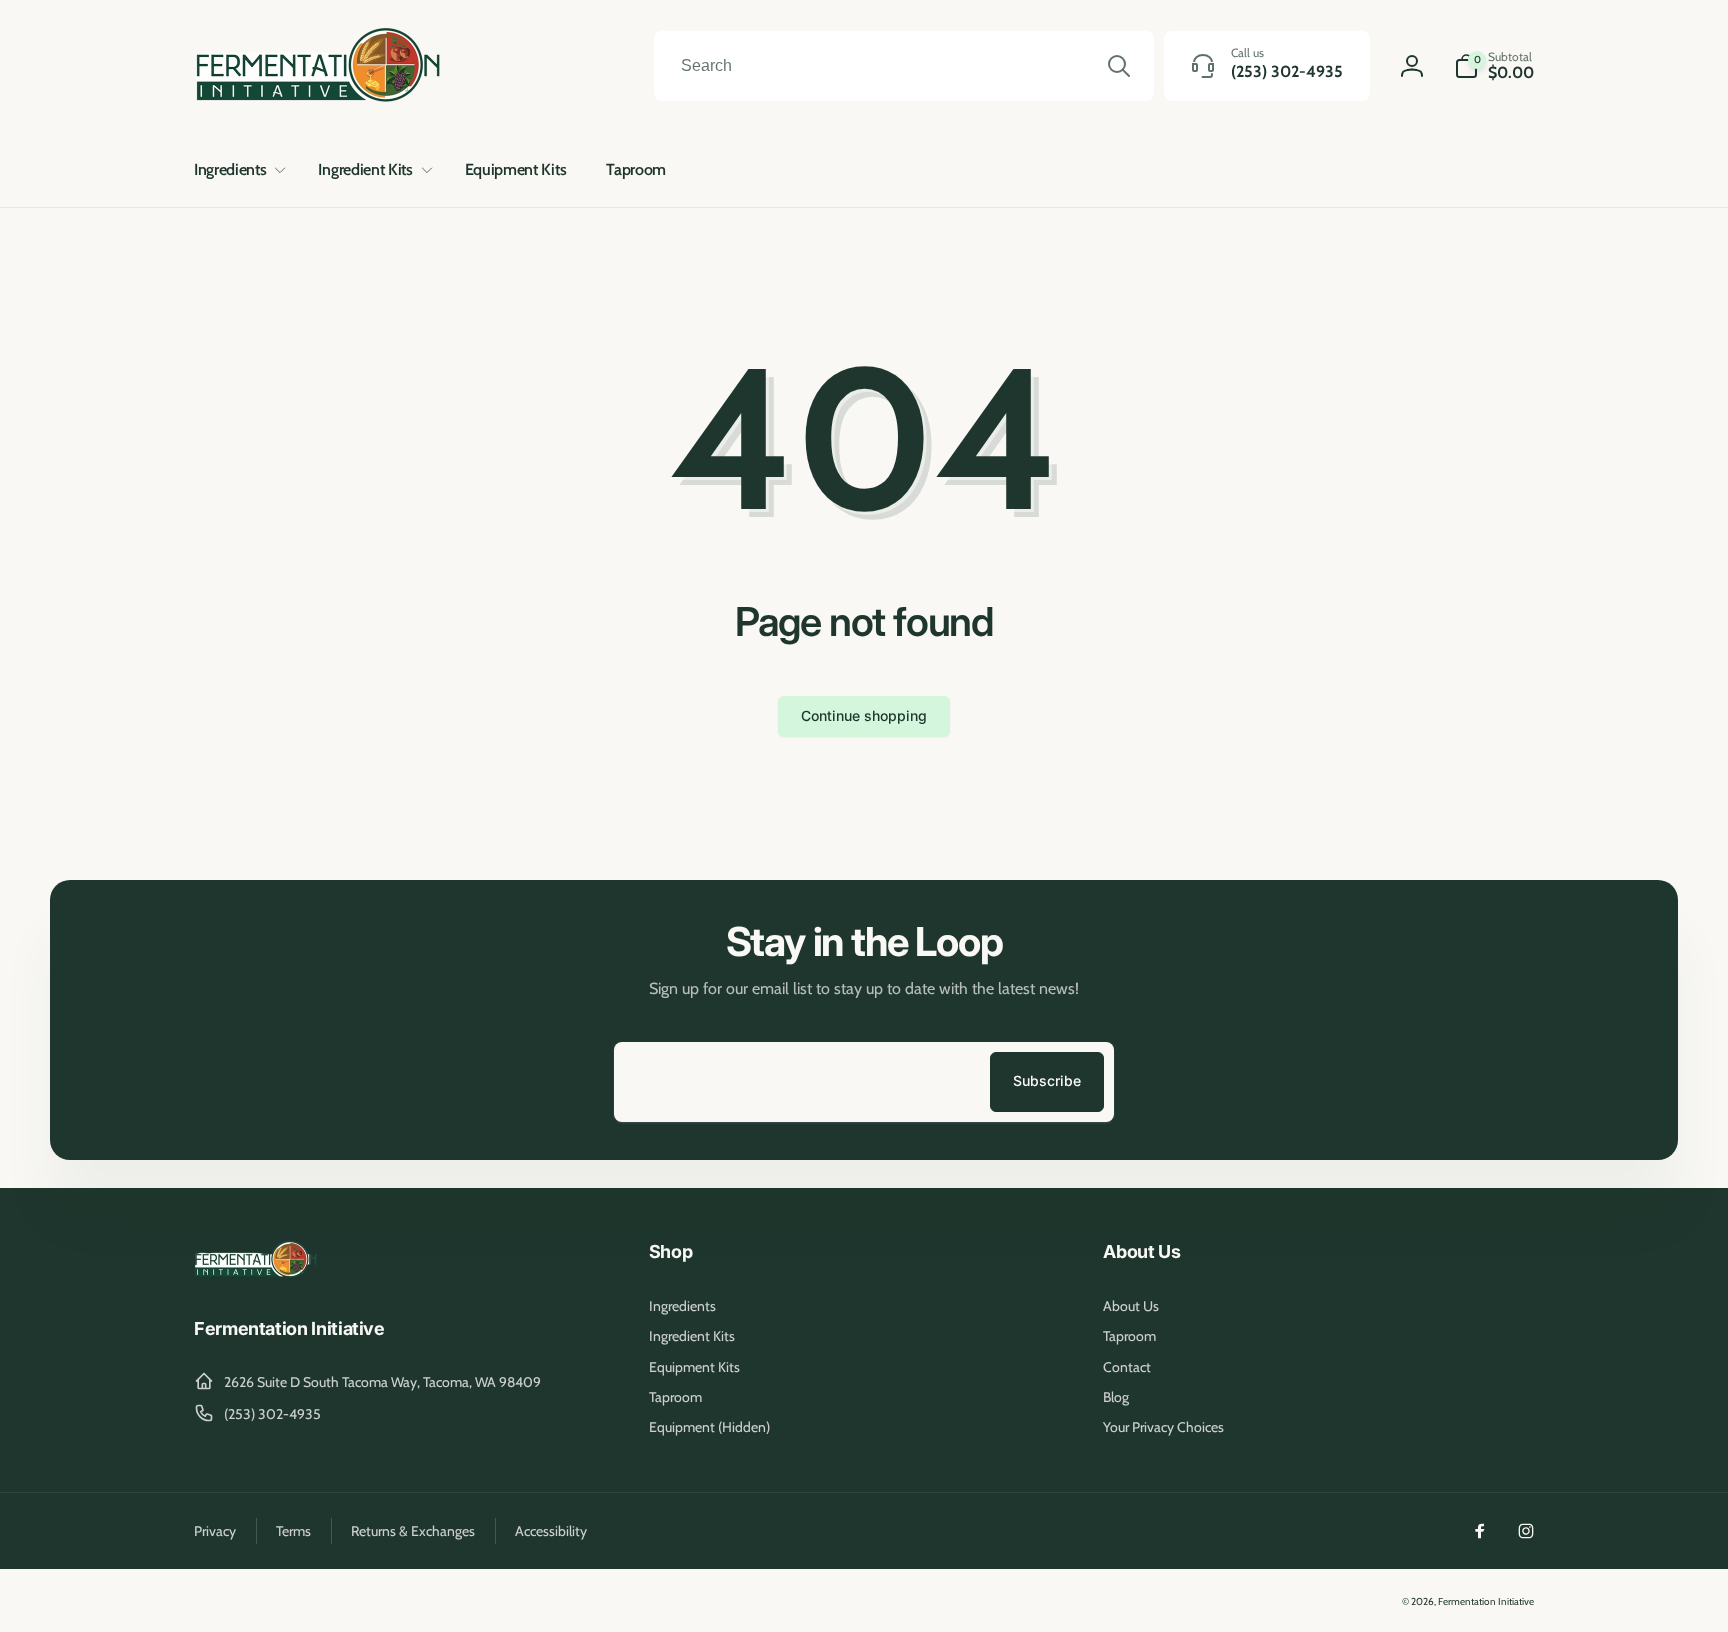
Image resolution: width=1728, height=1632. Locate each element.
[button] (236, 170)
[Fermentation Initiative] (256, 1274)
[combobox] (904, 66)
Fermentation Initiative (1486, 1601)
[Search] (1119, 66)
